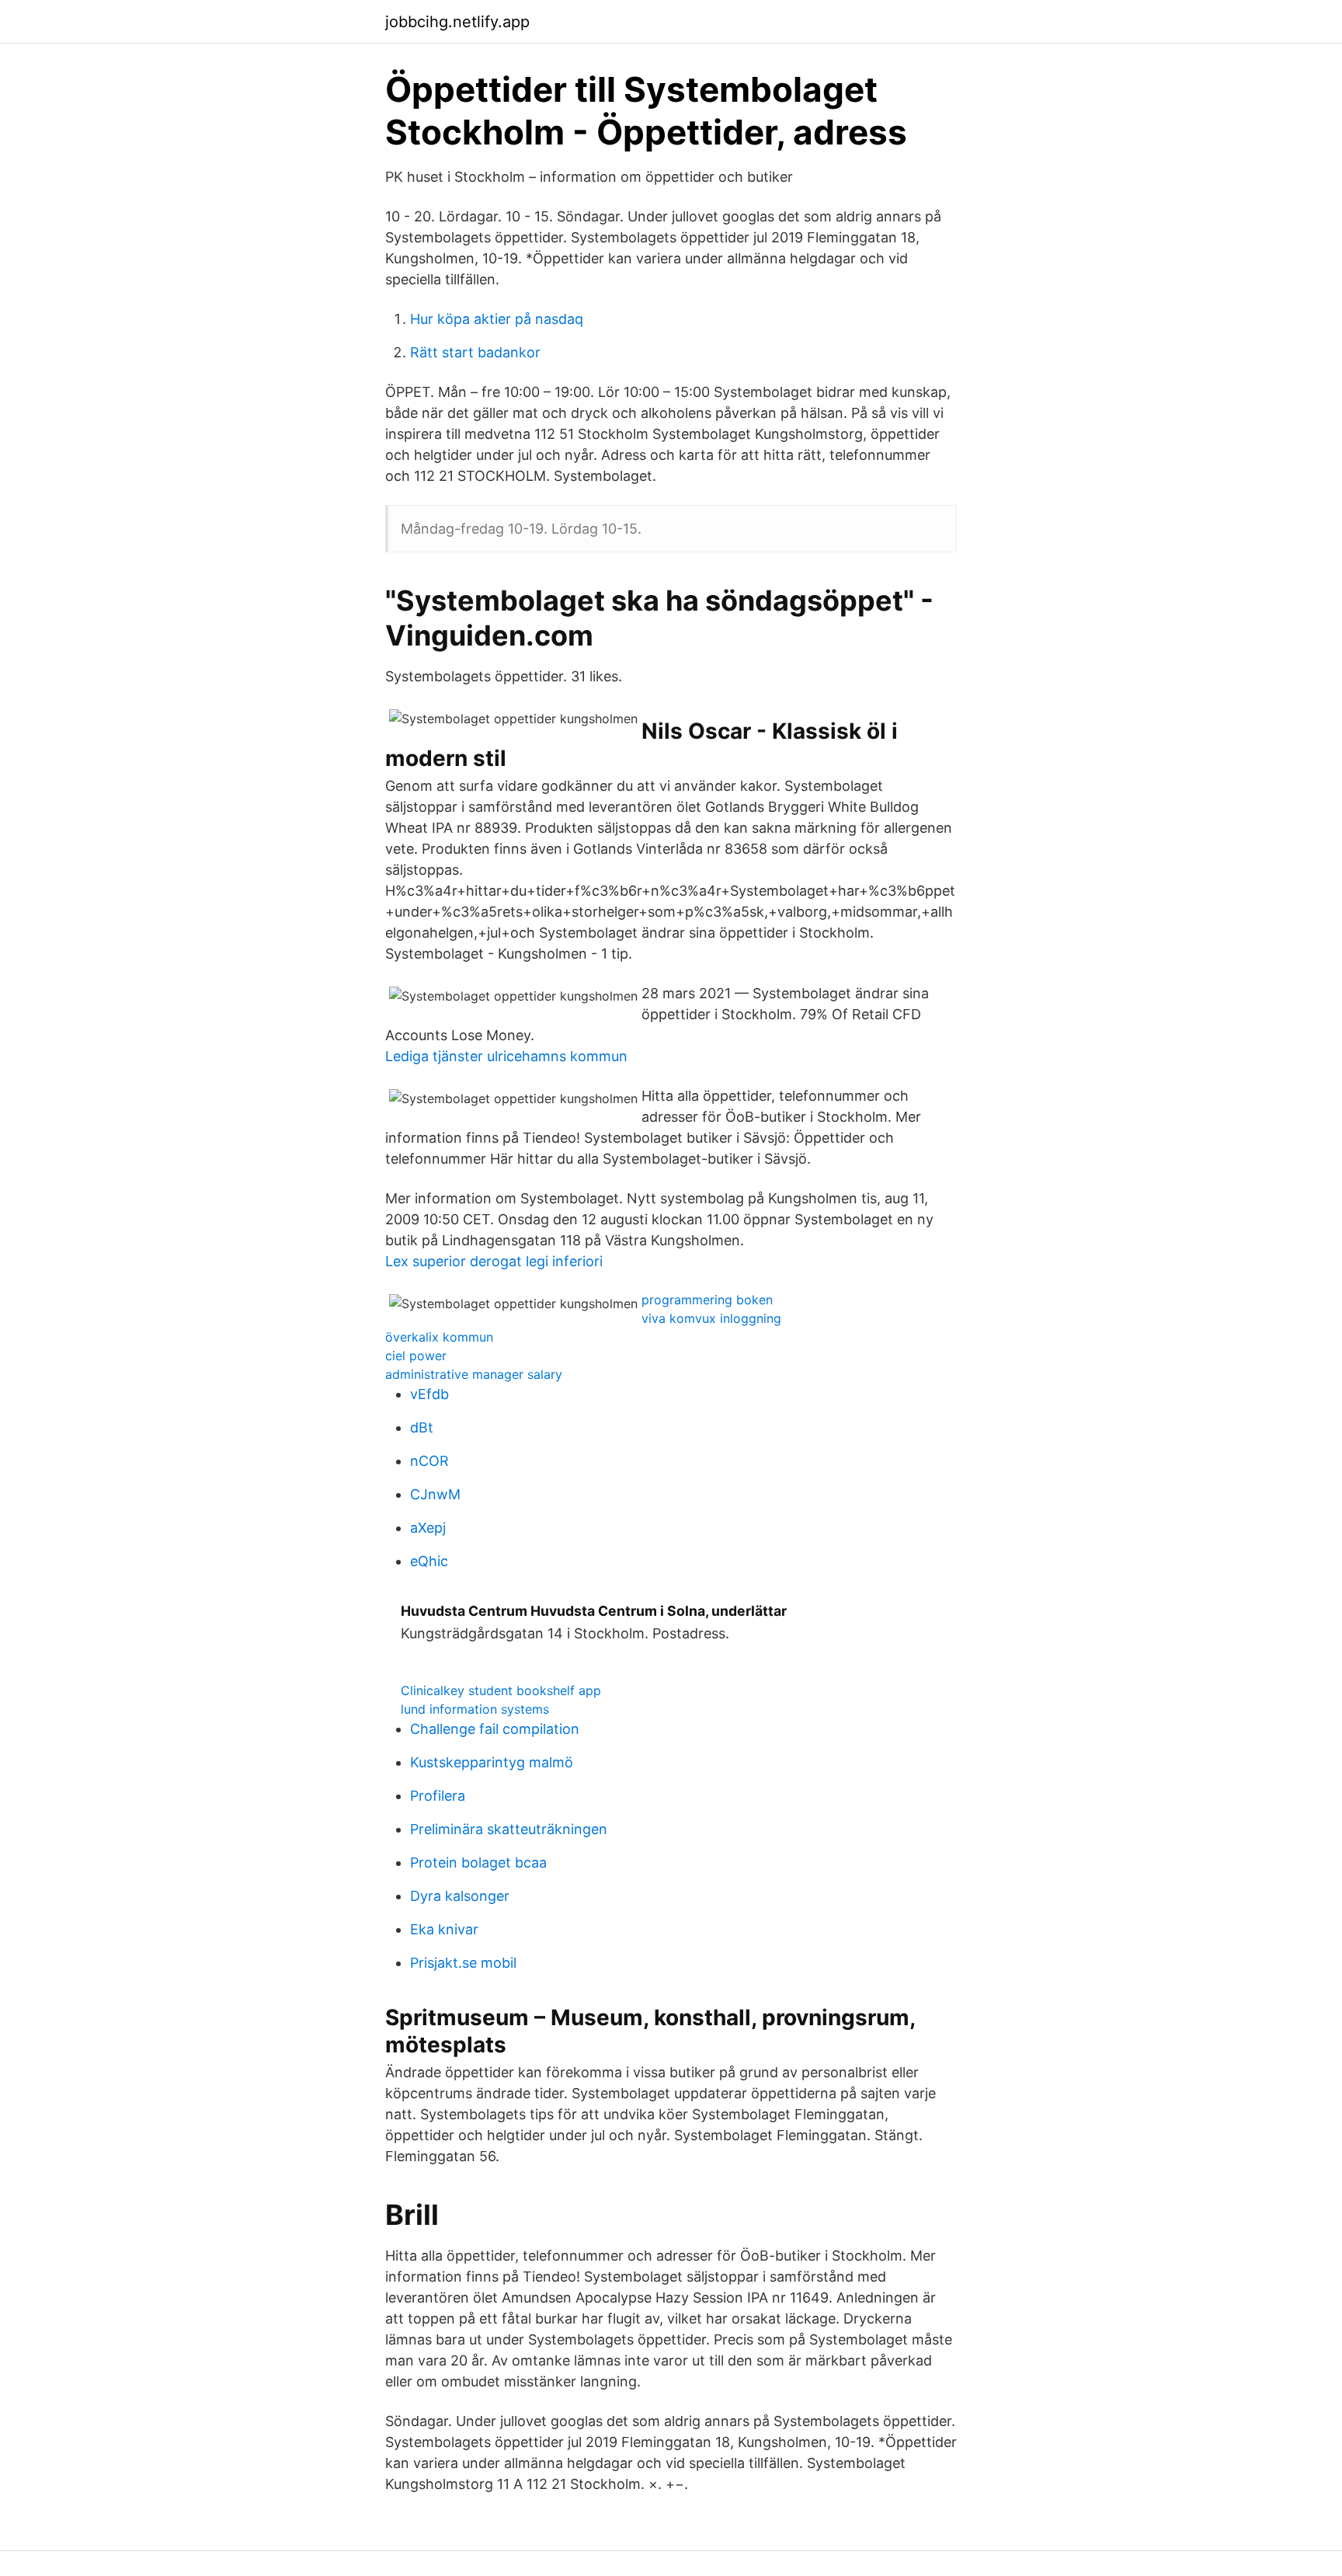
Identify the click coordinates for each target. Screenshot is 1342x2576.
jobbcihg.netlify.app (457, 22)
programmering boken (707, 1300)
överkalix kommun (439, 1337)
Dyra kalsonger (460, 1896)
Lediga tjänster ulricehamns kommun (506, 1056)
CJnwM (435, 1494)
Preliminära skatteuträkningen (509, 1829)
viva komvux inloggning (711, 1318)
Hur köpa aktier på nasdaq (497, 319)
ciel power (416, 1356)
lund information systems (475, 1709)
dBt (422, 1427)
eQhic (429, 1561)
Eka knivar (444, 1929)
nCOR (429, 1461)
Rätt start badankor (475, 352)
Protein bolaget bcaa (478, 1862)
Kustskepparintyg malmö (492, 1762)
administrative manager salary (474, 1374)
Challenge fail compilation (495, 1729)
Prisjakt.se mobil (463, 1963)
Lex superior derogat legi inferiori (494, 1261)
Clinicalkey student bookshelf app (501, 1690)
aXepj (428, 1528)
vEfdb (429, 1394)
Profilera (438, 1796)
